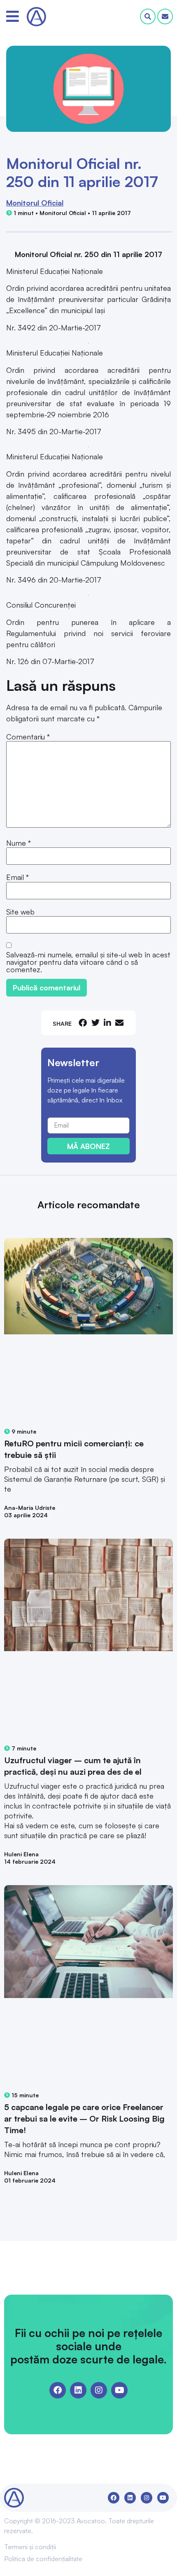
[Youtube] (119, 2390)
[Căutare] (148, 16)
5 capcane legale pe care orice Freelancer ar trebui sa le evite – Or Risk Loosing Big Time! (84, 2119)
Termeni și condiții (30, 2547)
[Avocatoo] (36, 17)
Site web (20, 912)
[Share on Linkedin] (107, 1023)
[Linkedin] (78, 2390)
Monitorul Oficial (35, 203)
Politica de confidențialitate (43, 2559)
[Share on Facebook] (83, 1023)
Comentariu (28, 737)
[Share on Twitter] (95, 1023)
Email (17, 877)
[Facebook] (58, 2390)
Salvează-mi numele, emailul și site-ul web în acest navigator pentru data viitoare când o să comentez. (88, 962)
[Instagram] (99, 2390)
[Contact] (165, 16)
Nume (19, 843)
